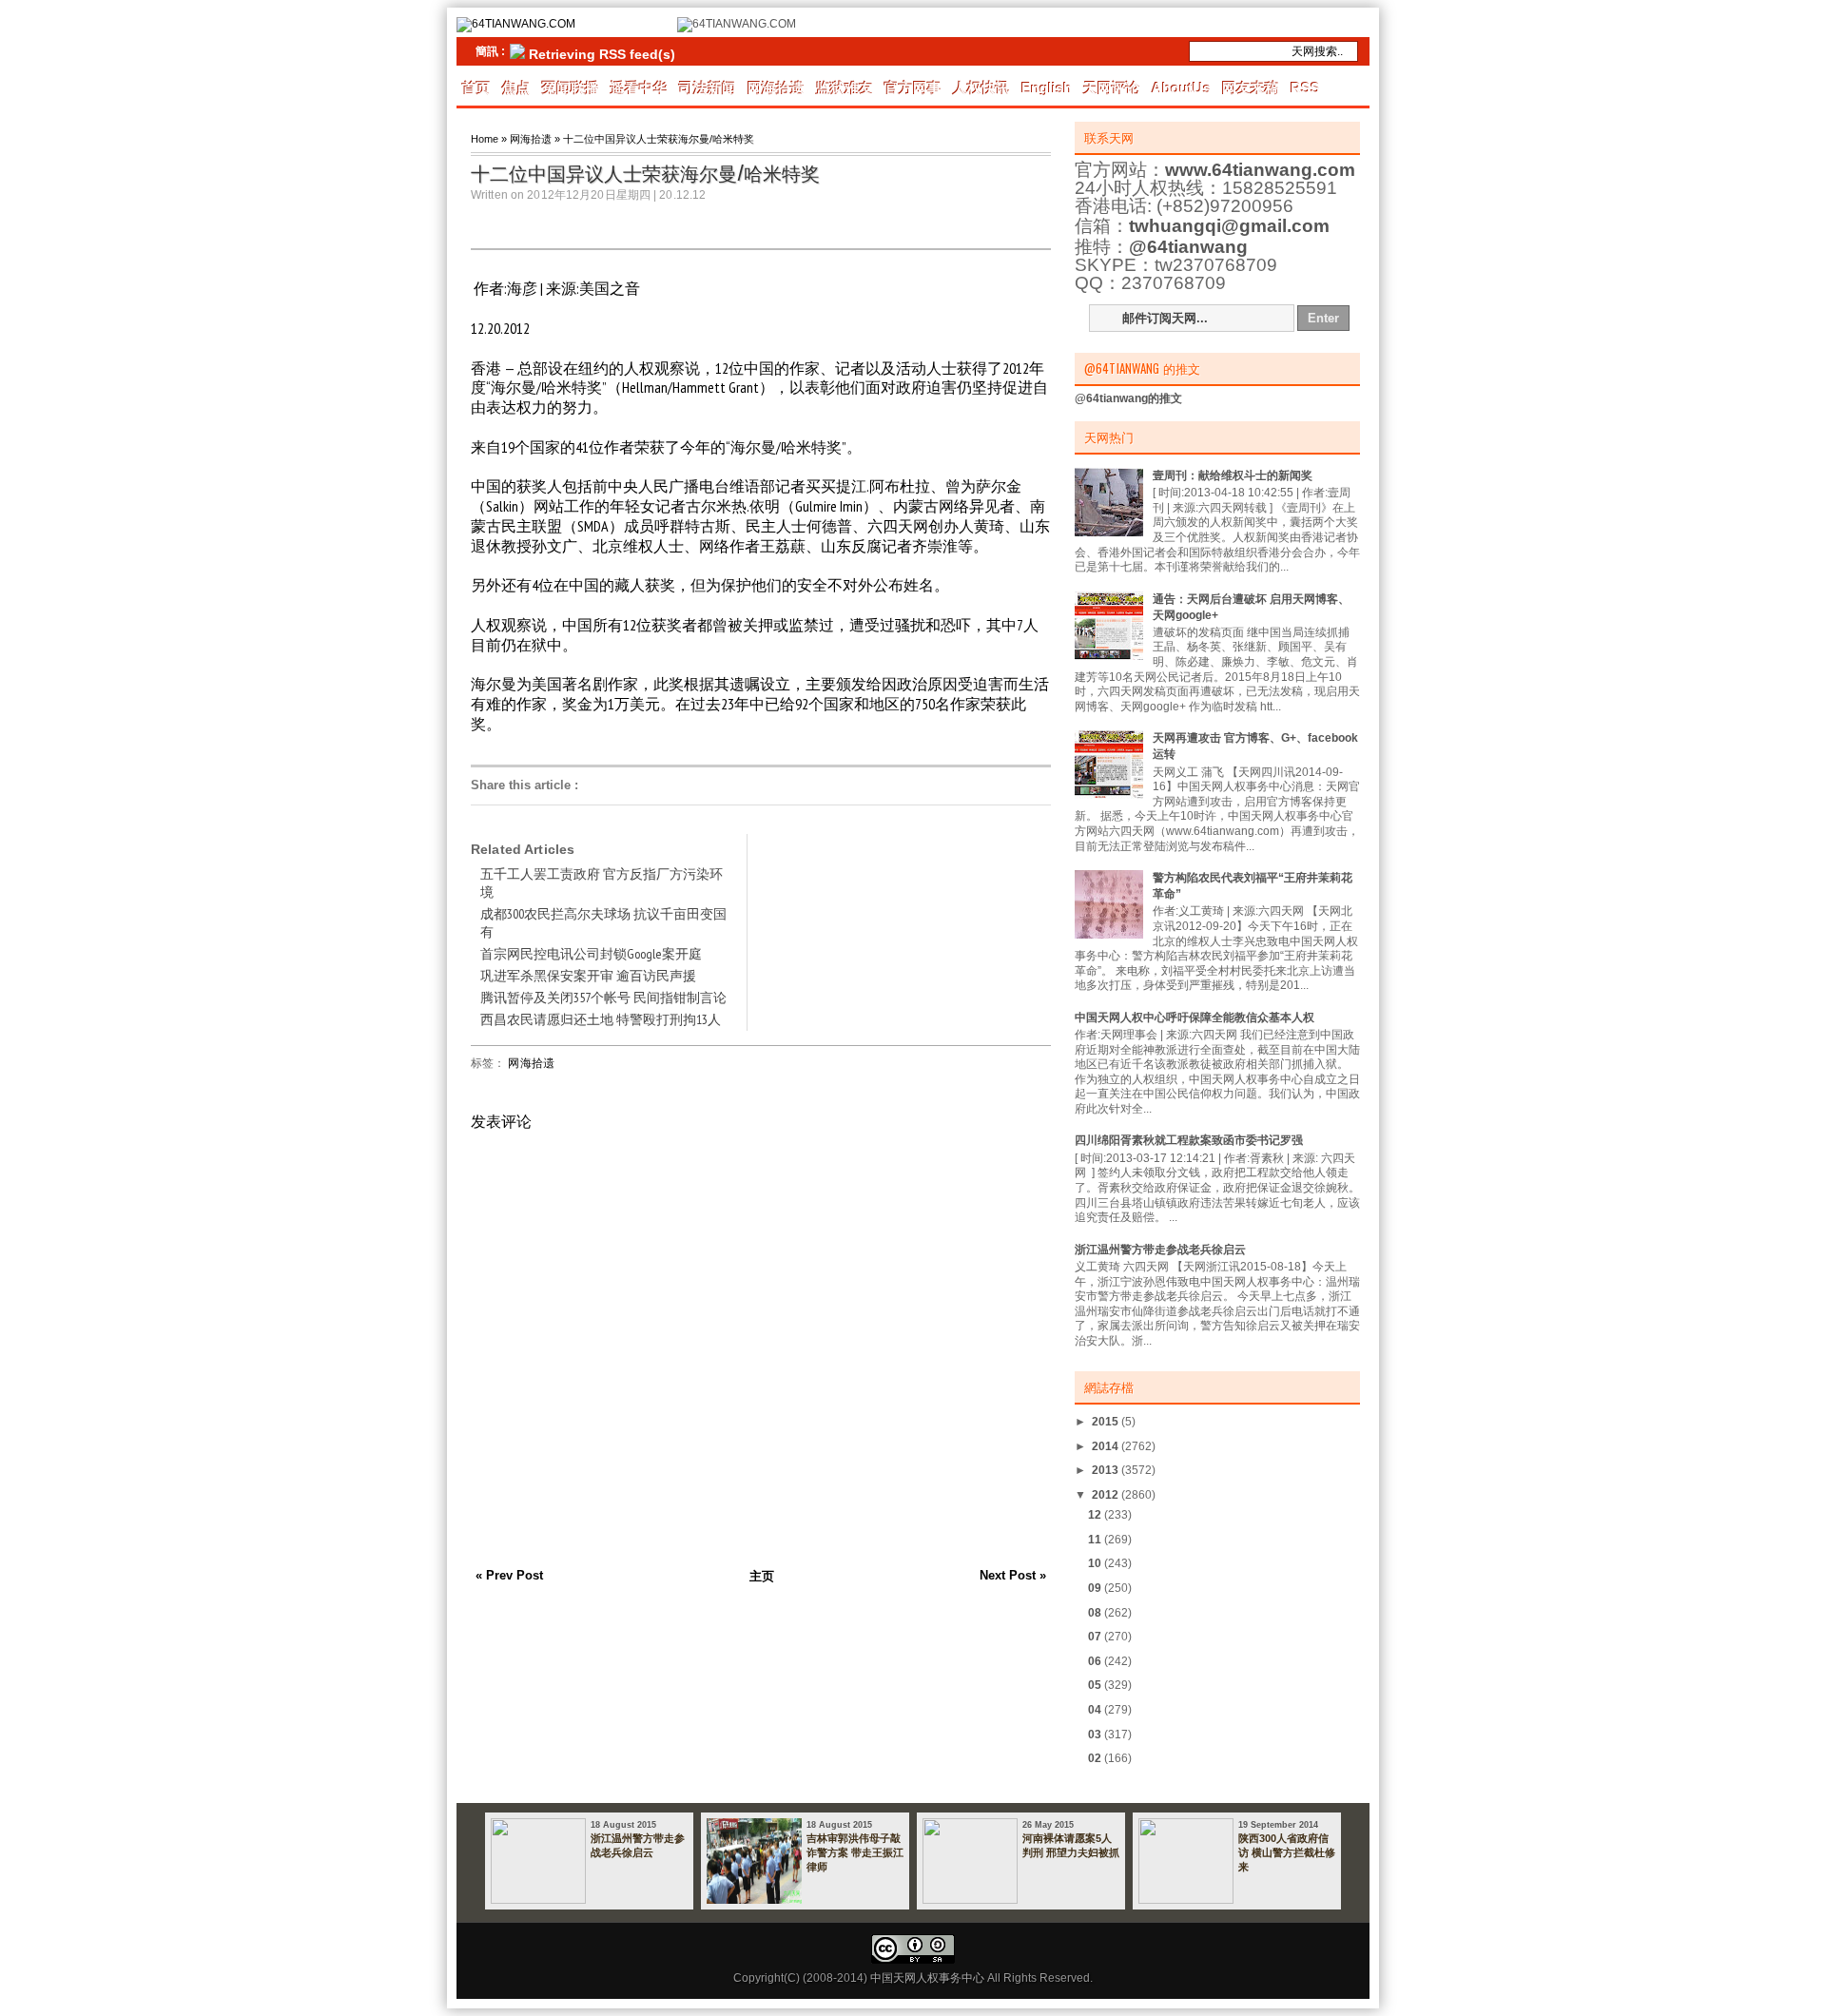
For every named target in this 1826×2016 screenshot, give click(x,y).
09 (1096, 1588)
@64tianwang (1188, 247)
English (1047, 88)
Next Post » (1013, 1575)
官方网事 (913, 88)
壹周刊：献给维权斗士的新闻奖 (1233, 475)
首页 (476, 88)
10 (1096, 1563)
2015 (1107, 1422)
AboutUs (1181, 88)
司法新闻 (708, 88)
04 (1096, 1710)
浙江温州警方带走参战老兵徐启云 (1160, 1250)
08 (1096, 1613)
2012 (1107, 1495)
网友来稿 (1251, 88)
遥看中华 (639, 88)
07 (1096, 1637)
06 (1096, 1661)
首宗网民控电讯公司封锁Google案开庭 (591, 954)
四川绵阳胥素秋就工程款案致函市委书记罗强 (1189, 1140)
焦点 (516, 88)
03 (1096, 1735)
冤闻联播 (571, 88)
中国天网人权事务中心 (927, 1978)
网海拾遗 (776, 88)
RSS (1305, 88)
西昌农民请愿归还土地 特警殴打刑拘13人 (601, 1019)
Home (485, 139)
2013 (1107, 1470)
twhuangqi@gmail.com (1229, 226)
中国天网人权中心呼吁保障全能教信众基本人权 (1195, 1018)
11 (1096, 1540)
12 (1096, 1515)
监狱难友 (845, 88)
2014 (1107, 1446)
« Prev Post (509, 1575)
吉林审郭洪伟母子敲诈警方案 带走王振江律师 (855, 1852)
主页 (762, 1576)
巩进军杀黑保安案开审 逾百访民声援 (588, 976)
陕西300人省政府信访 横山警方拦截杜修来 (1287, 1852)
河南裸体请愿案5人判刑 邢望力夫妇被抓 (1071, 1845)
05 (1096, 1685)
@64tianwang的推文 (1128, 398)
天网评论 (1112, 88)
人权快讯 (981, 88)
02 (1096, 1758)
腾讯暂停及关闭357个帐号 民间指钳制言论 (603, 998)
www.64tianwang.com (1260, 170)
